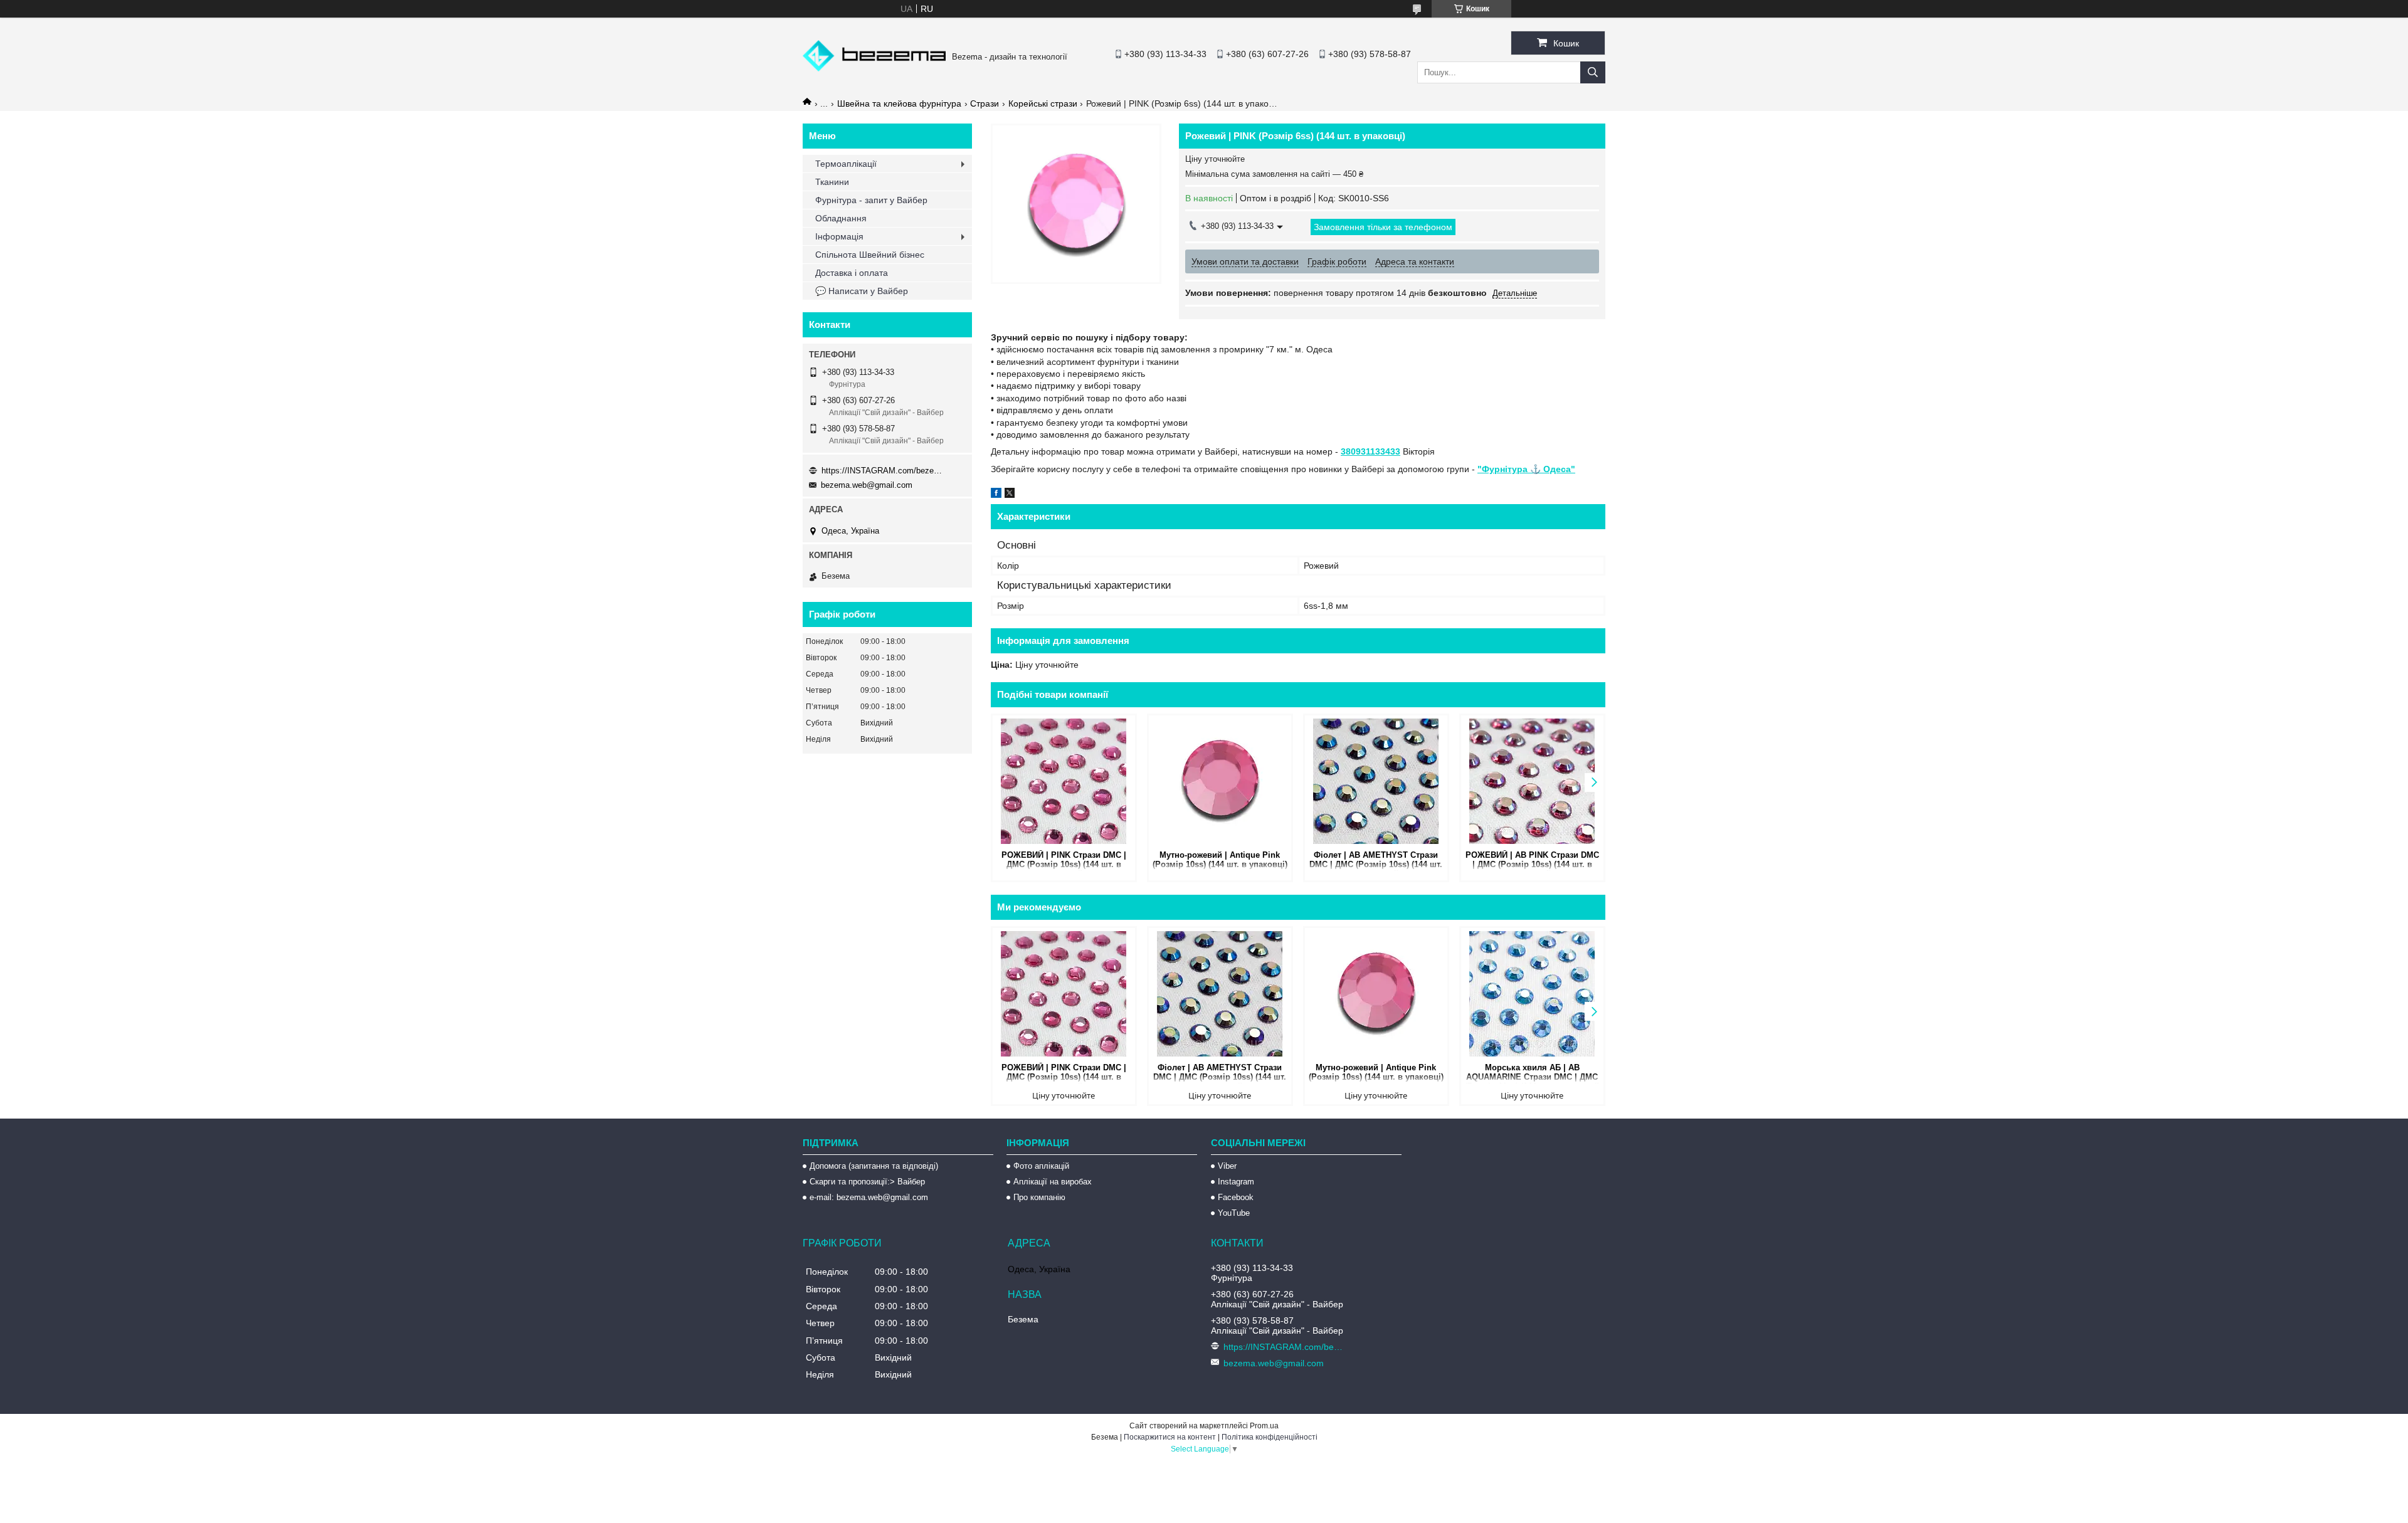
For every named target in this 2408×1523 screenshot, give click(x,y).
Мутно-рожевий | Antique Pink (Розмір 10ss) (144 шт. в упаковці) (1220, 860)
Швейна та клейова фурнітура (899, 103)
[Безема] (874, 68)
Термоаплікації (846, 164)
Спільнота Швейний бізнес (870, 255)
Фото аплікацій (1041, 1166)
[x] (1010, 495)
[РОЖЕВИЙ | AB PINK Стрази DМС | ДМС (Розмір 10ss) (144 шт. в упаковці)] (1532, 781)
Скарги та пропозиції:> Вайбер (867, 1182)
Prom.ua (1264, 1426)
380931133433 (1370, 451)
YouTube (1234, 1213)
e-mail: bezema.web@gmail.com (869, 1197)
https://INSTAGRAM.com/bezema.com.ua (884, 471)
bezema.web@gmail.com (867, 485)
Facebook (1236, 1197)
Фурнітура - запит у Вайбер (871, 200)
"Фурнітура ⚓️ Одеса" (1526, 469)
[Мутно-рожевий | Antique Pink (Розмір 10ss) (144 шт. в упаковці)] (1220, 781)
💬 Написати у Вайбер (862, 291)
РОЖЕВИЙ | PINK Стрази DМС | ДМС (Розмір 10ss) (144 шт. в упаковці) (1064, 861)
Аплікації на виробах (1053, 1182)
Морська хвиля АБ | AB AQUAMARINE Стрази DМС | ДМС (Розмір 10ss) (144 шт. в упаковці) (1532, 1073)
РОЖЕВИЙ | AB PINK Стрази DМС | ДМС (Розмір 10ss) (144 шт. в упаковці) (1532, 861)
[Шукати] (1593, 72)
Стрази (985, 103)
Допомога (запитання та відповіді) (874, 1166)
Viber (1227, 1166)
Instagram (1236, 1182)
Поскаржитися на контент (1170, 1437)
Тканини (832, 182)
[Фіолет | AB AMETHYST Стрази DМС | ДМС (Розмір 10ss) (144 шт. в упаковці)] (1376, 781)
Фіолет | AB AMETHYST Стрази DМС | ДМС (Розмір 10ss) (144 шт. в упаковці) (1376, 861)
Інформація (839, 236)
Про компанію (1039, 1197)
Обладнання (841, 218)
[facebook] (996, 495)
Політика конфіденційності (1270, 1437)
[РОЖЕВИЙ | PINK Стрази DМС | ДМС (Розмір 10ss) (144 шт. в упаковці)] (1064, 781)
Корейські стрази (1043, 103)
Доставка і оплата (852, 273)
